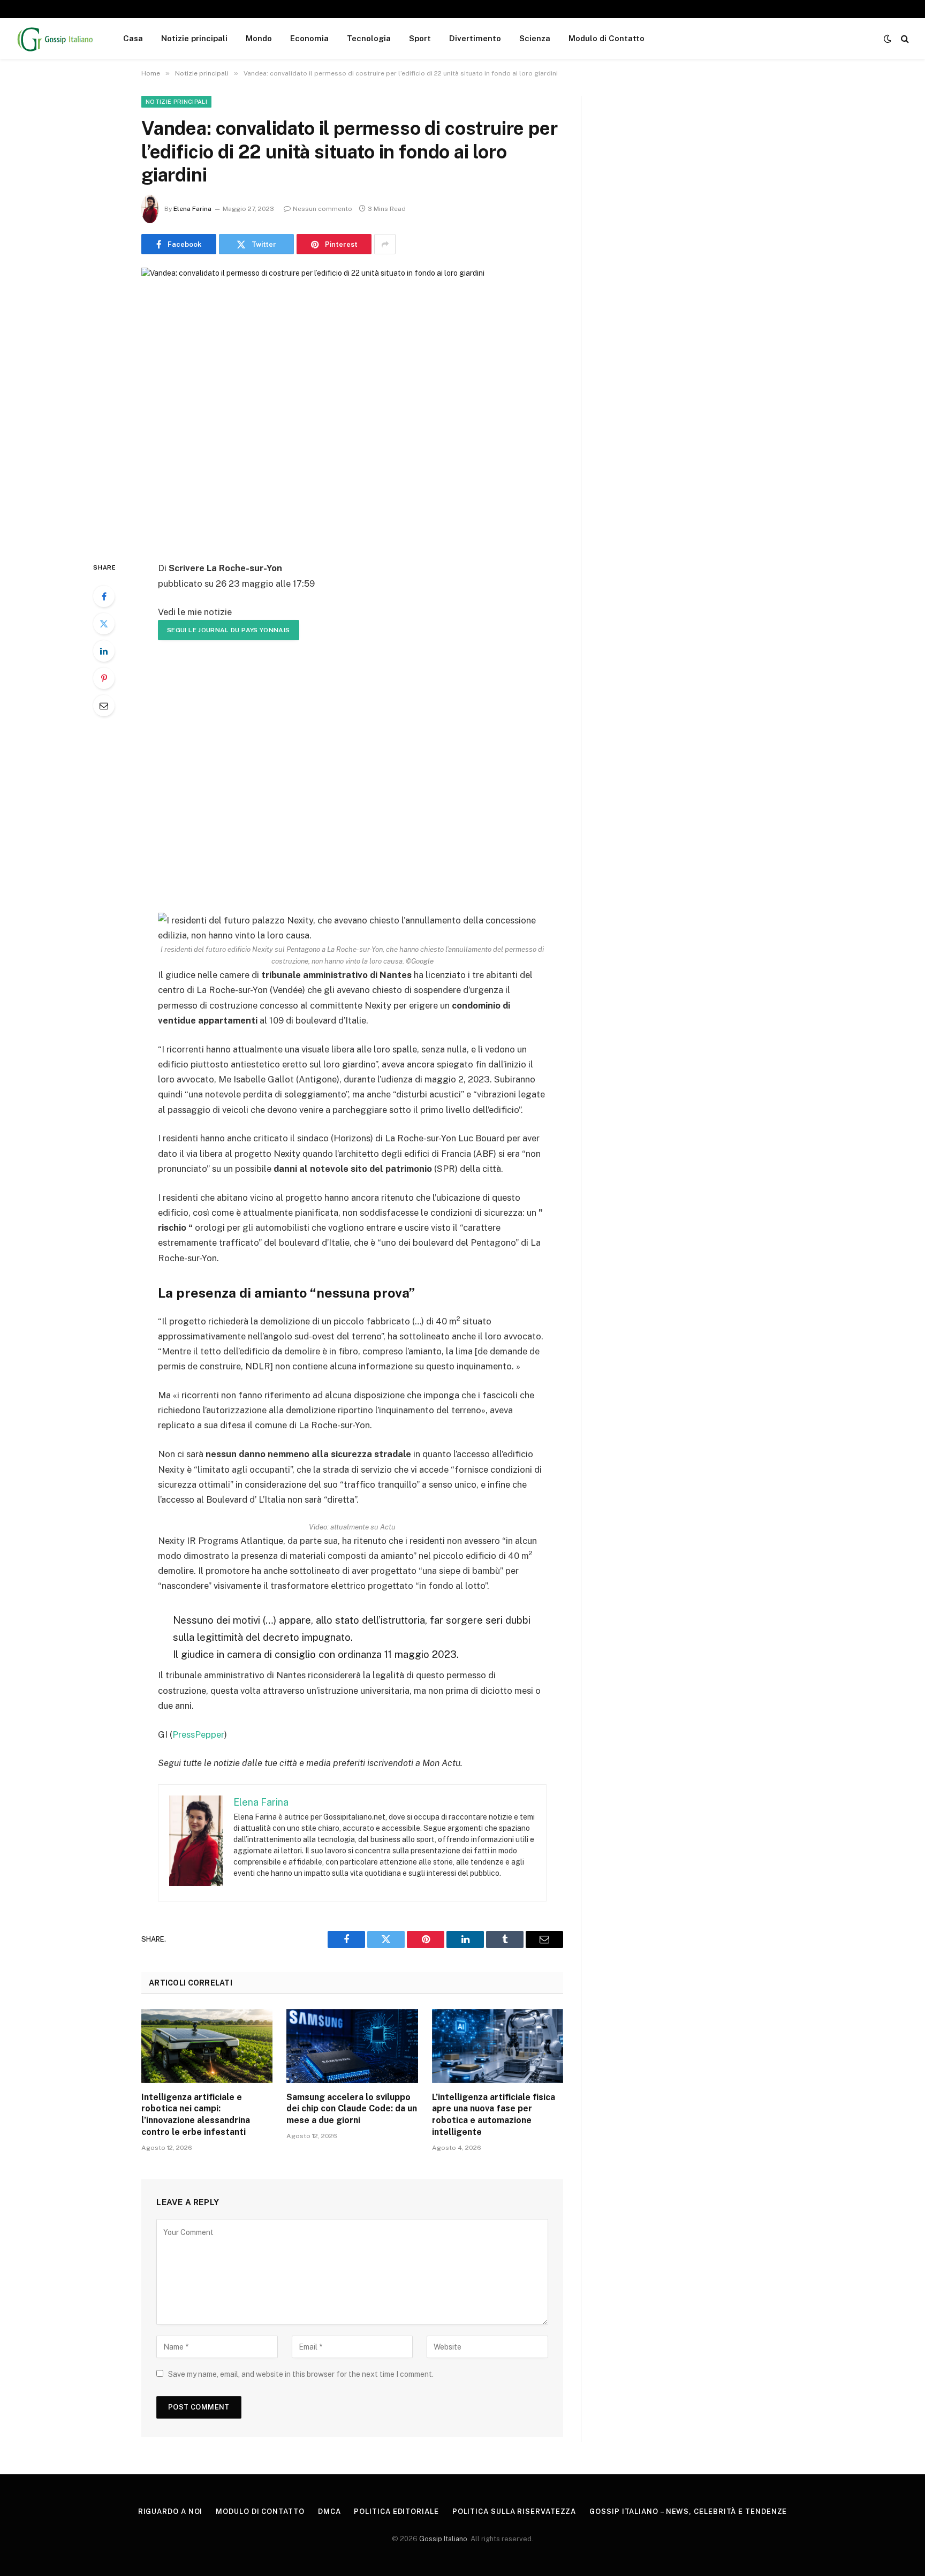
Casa (133, 38)
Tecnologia (369, 38)
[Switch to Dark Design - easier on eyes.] (888, 39)
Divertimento (475, 38)
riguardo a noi (170, 2511)
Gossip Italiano (443, 2539)
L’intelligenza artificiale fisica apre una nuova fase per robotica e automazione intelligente (494, 2115)
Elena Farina (192, 209)
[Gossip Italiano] (56, 39)
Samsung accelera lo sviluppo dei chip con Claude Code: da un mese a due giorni (352, 2109)
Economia (309, 38)
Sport (420, 38)
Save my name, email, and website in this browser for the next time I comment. (301, 2374)
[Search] (904, 39)
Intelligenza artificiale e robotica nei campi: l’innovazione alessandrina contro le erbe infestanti (196, 2115)
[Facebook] (104, 596)
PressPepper (198, 1734)
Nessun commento (323, 209)
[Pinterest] (104, 678)
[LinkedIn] (104, 651)
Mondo (259, 38)
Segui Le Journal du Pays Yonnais (229, 630)
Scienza (535, 38)
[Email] (104, 706)
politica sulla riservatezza (514, 2511)
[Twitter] (104, 624)
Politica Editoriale (396, 2511)
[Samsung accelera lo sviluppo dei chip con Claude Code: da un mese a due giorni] (352, 2046)
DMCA (329, 2511)
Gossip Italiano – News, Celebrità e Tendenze (688, 2511)
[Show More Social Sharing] (385, 244)
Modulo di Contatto (606, 38)
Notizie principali (194, 38)
